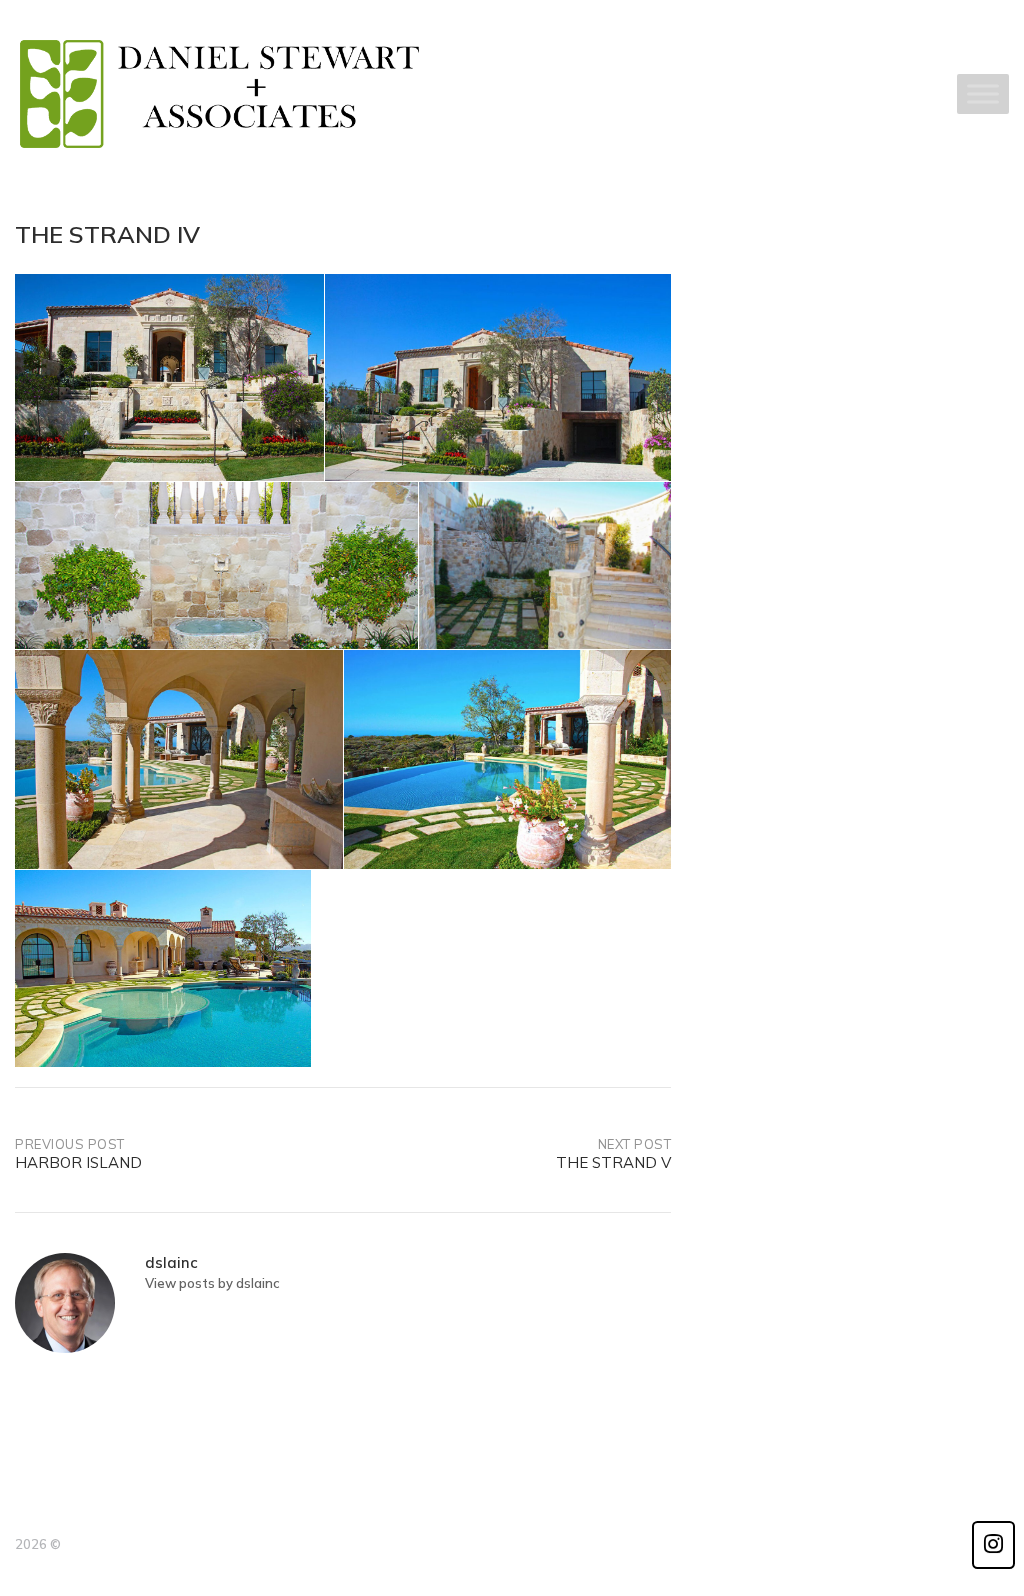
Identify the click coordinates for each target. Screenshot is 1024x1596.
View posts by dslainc (212, 1283)
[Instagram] (993, 1545)
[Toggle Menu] (983, 94)
